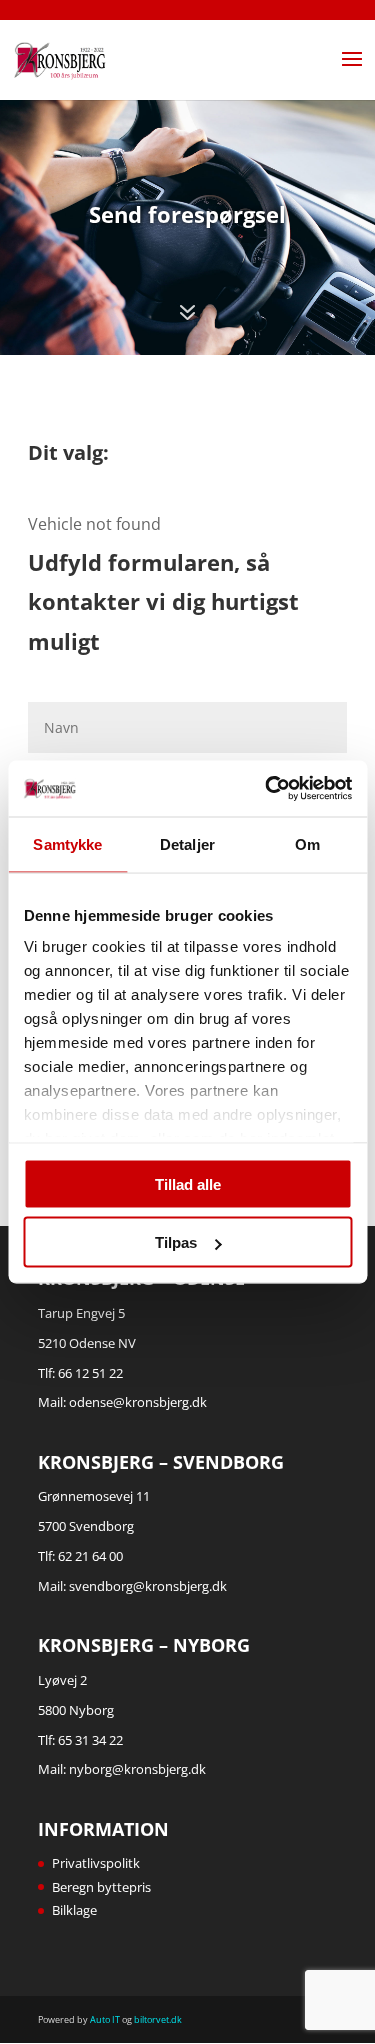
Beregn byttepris (101, 1887)
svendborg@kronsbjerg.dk (148, 1586)
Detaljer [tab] (187, 843)
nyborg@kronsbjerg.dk (137, 1769)
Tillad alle (188, 1183)
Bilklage (74, 1910)
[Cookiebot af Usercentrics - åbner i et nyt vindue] (267, 789)
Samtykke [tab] (67, 843)
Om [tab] (307, 843)
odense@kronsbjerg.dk (138, 1402)
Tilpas (176, 1242)
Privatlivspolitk (96, 1863)
